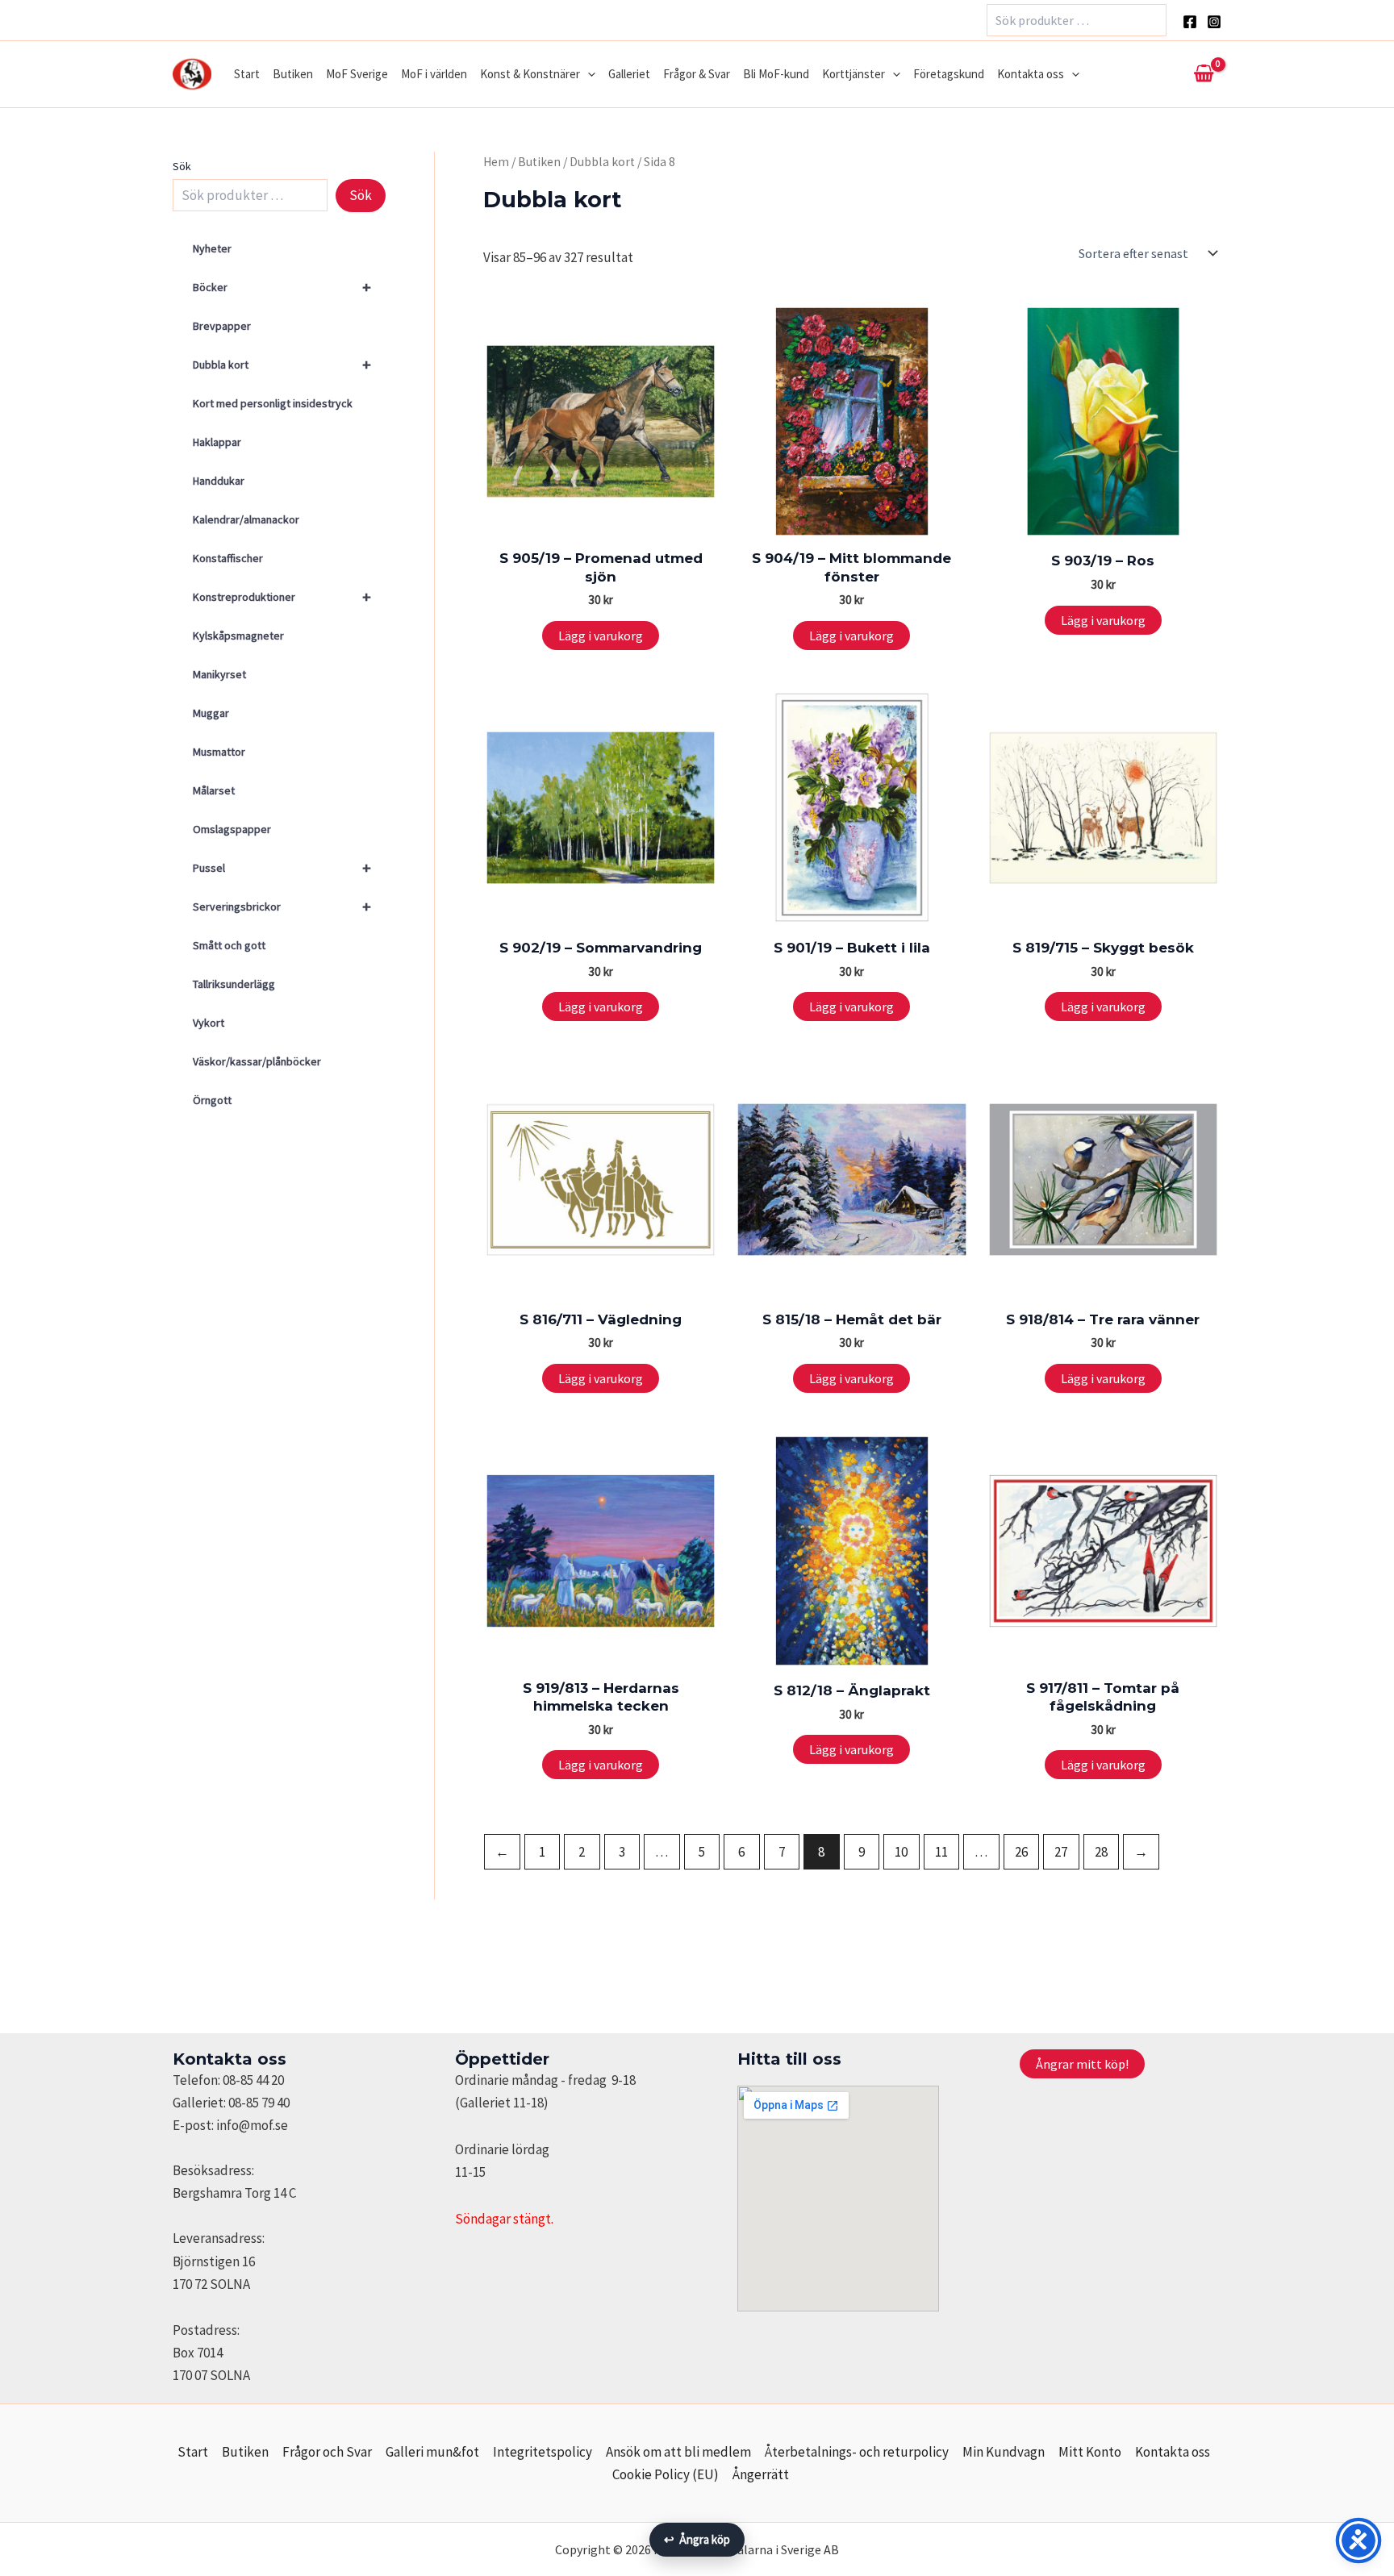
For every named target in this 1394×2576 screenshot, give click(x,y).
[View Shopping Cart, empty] (1204, 74)
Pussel (282, 867)
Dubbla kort (282, 364)
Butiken (293, 74)
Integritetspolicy (543, 2452)
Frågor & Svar (697, 74)
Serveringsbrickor (282, 906)
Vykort (209, 1023)
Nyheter (212, 248)
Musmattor (219, 752)
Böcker (282, 287)
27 (1061, 1852)
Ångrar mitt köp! (1082, 2064)
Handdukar (219, 481)
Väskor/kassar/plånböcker (257, 1061)
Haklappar (217, 442)
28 (1101, 1852)
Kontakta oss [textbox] (230, 2059)
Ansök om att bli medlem (678, 2452)
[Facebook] (1190, 22)
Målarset (214, 790)
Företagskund (949, 74)
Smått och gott (229, 945)
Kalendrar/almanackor (246, 519)
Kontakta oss (1031, 74)
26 (1021, 1852)
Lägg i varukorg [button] (601, 636)
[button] (588, 74)
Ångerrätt (761, 2474)
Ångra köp (697, 2539)
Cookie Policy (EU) (666, 2474)
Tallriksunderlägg (234, 984)
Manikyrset (219, 674)
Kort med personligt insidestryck (273, 403)
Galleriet (629, 74)
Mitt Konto (1090, 2452)
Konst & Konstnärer (530, 74)
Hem (496, 162)
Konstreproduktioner (282, 596)
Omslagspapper (232, 829)
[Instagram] (1214, 22)
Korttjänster (854, 74)
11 (941, 1852)
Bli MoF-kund (776, 74)
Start (247, 74)
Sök (182, 166)
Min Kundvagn (1004, 2452)
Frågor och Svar (327, 2452)
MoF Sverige (357, 74)
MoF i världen (434, 74)
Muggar (211, 713)
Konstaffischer (228, 558)
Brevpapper (222, 326)
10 (901, 1852)
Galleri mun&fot (432, 2452)
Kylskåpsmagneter (238, 636)
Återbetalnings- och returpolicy (857, 2452)
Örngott (212, 1100)
